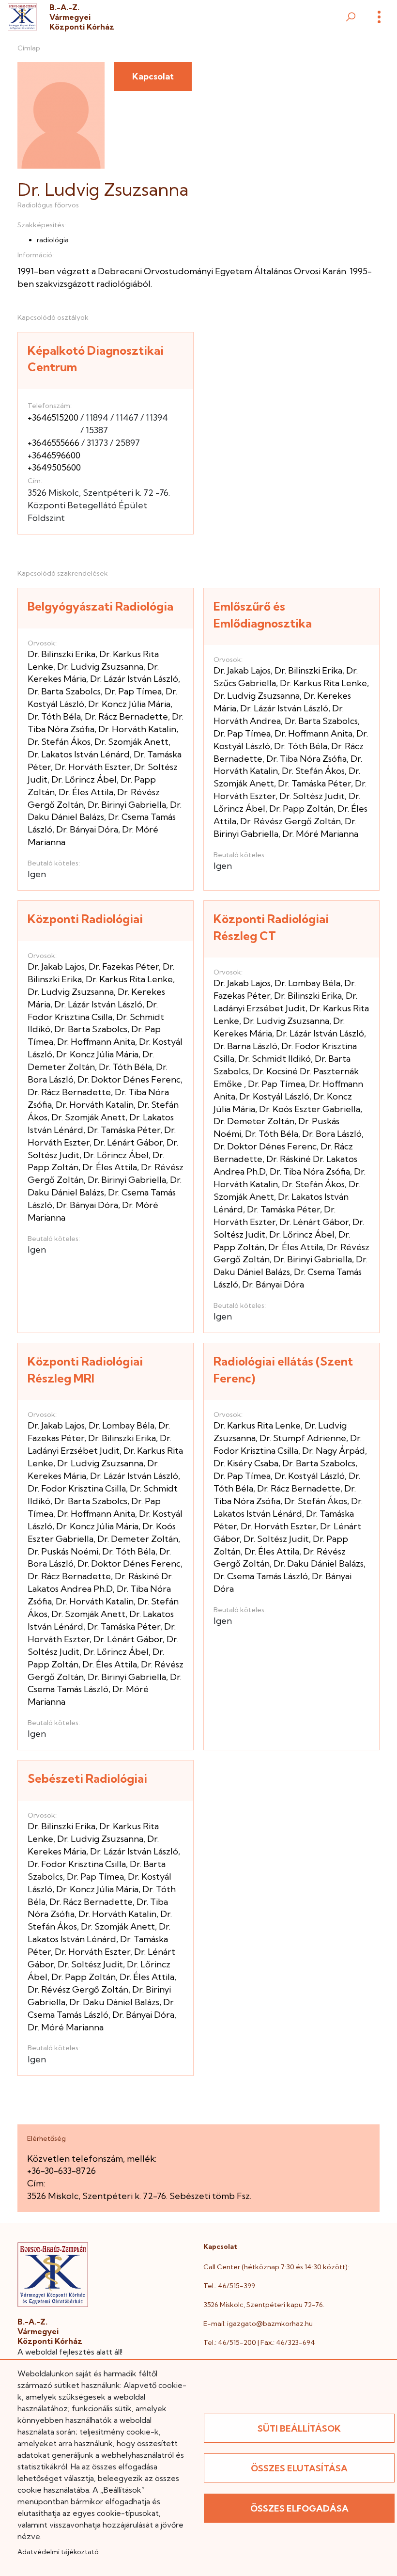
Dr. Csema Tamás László (261, 1576)
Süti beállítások (299, 2428)
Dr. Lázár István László (134, 679)
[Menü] (379, 17)
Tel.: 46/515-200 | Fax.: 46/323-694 (259, 2342)
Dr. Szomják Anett (131, 742)
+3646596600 (54, 455)
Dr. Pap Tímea (133, 691)
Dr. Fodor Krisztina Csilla (77, 1488)
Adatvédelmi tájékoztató (58, 2552)
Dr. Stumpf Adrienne (303, 1438)
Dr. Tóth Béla (54, 716)
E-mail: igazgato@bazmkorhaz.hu (258, 2324)
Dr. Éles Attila (86, 792)
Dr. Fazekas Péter (124, 966)
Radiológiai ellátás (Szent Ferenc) (283, 1370)
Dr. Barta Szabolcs (64, 691)
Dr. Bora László (332, 1134)
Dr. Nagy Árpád (334, 1451)
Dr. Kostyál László (274, 1096)
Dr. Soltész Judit (312, 796)
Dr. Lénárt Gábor (128, 1142)
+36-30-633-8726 (61, 2171)
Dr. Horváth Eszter (92, 767)
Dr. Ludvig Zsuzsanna (100, 667)
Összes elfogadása (299, 2508)
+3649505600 (54, 467)
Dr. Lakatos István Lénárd (79, 754)
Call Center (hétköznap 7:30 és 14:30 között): (276, 2267)
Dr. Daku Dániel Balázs (319, 1563)
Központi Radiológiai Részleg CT (271, 927)
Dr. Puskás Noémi (63, 1551)
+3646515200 (53, 417)
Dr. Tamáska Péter (314, 783)
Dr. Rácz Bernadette (126, 716)
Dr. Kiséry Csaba (246, 1463)
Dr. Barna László (245, 1046)
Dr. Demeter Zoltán (254, 1121)
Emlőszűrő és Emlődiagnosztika (263, 615)
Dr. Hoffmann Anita (313, 733)
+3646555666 (53, 443)
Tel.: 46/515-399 (229, 2286)
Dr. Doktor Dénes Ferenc (129, 1079)
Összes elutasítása (299, 2468)
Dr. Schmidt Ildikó (275, 1059)
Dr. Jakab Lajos (242, 670)
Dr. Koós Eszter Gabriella (310, 1109)
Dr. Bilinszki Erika (61, 654)
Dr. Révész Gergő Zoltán (290, 821)
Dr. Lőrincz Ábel (84, 779)
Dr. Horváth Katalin (137, 729)
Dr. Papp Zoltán (301, 809)
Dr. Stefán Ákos (59, 742)
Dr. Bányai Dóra (87, 829)
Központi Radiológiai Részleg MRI (85, 1370)
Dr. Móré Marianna (320, 834)
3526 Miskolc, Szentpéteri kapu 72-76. (264, 2305)
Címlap (29, 48)
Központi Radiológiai (85, 919)
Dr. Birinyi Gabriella (127, 805)
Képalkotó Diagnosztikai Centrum (96, 359)
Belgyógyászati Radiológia (100, 606)
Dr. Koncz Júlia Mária (129, 704)
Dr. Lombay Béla (307, 983)
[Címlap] (22, 17)
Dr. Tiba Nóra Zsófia (306, 759)
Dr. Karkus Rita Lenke (323, 683)
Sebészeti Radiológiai (87, 1778)
